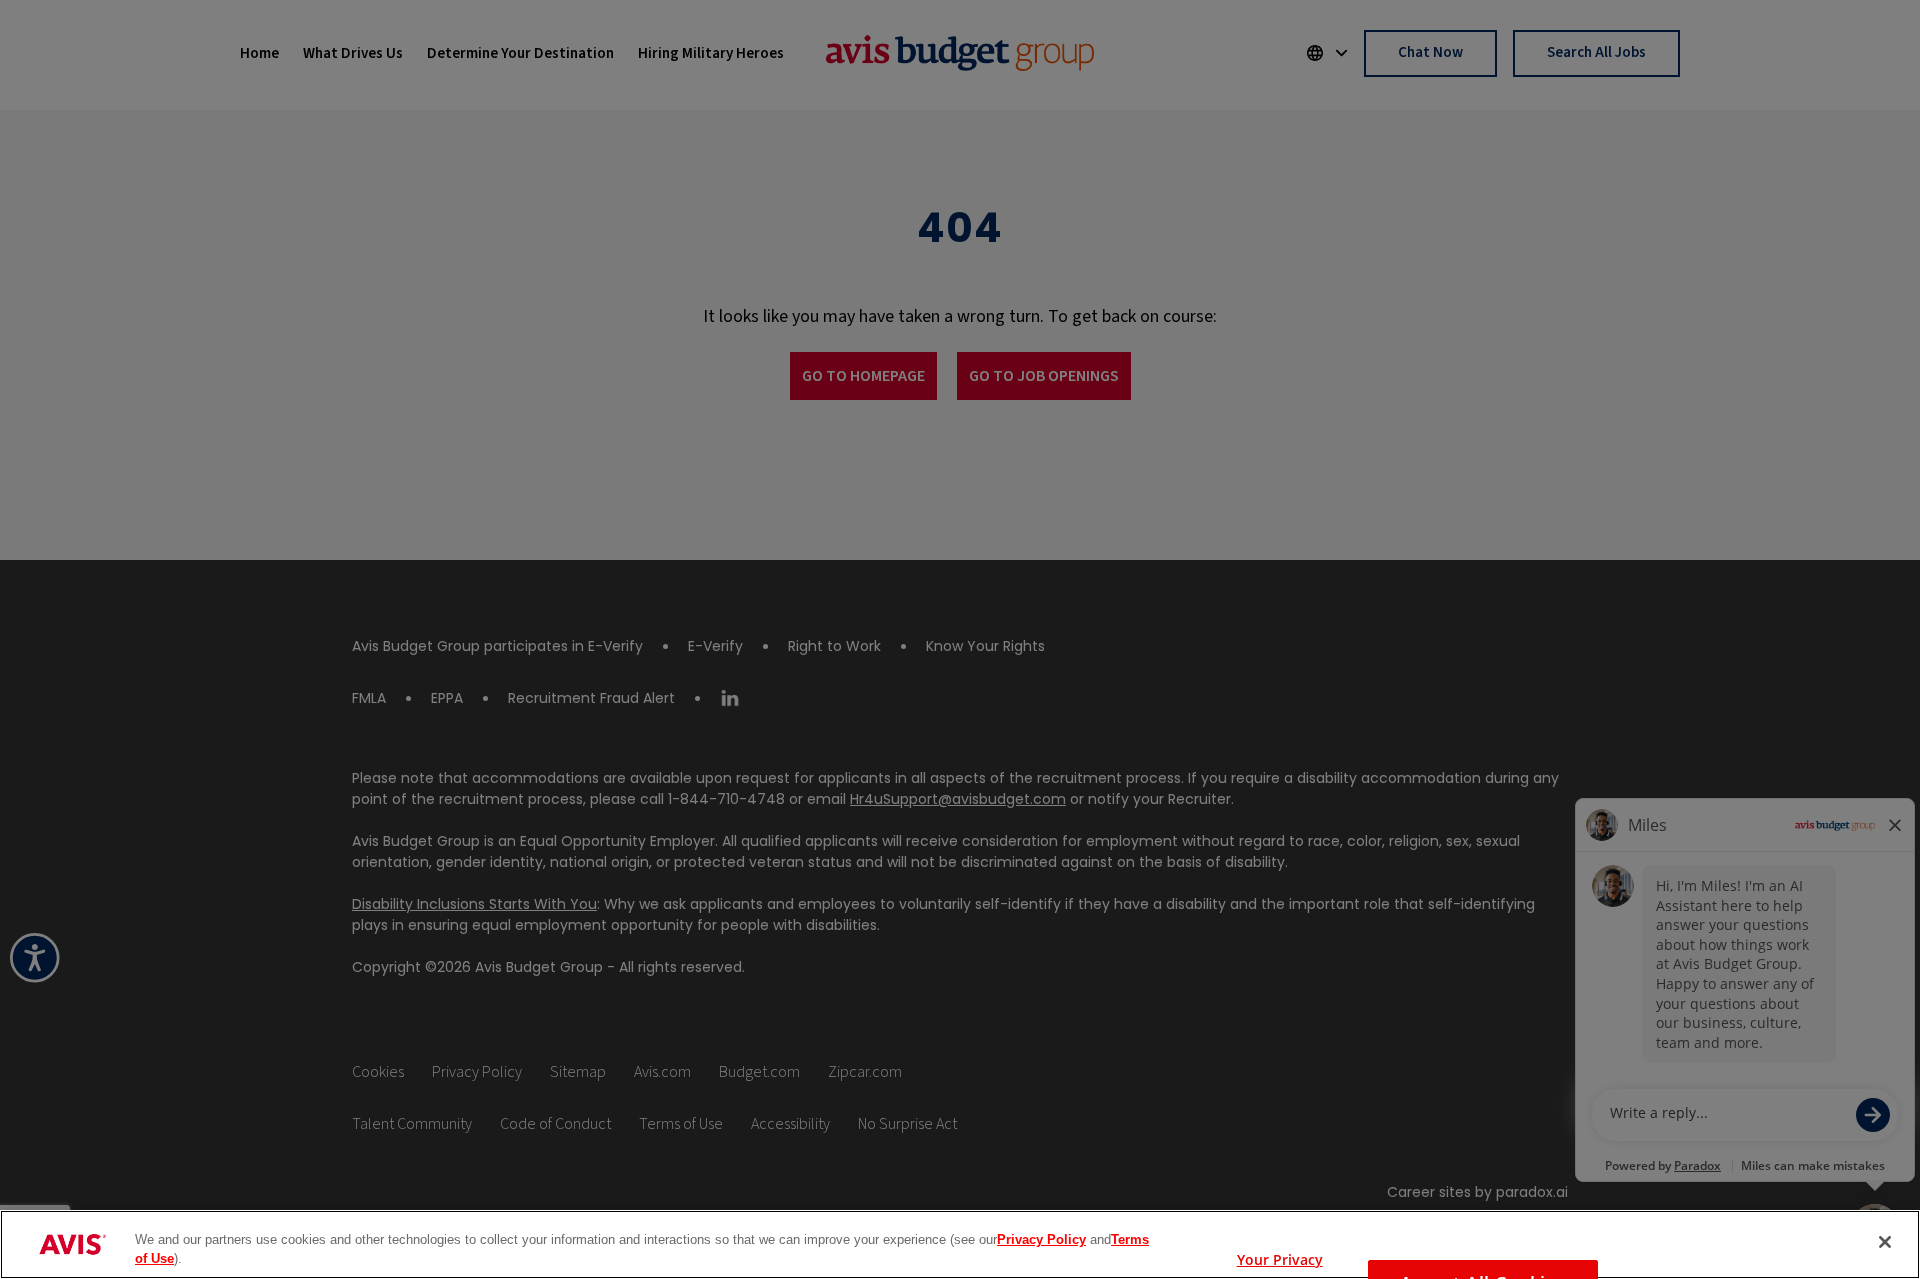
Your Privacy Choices (1280, 1255)
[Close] (1885, 1242)
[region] (960, 1244)
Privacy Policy (1041, 1239)
